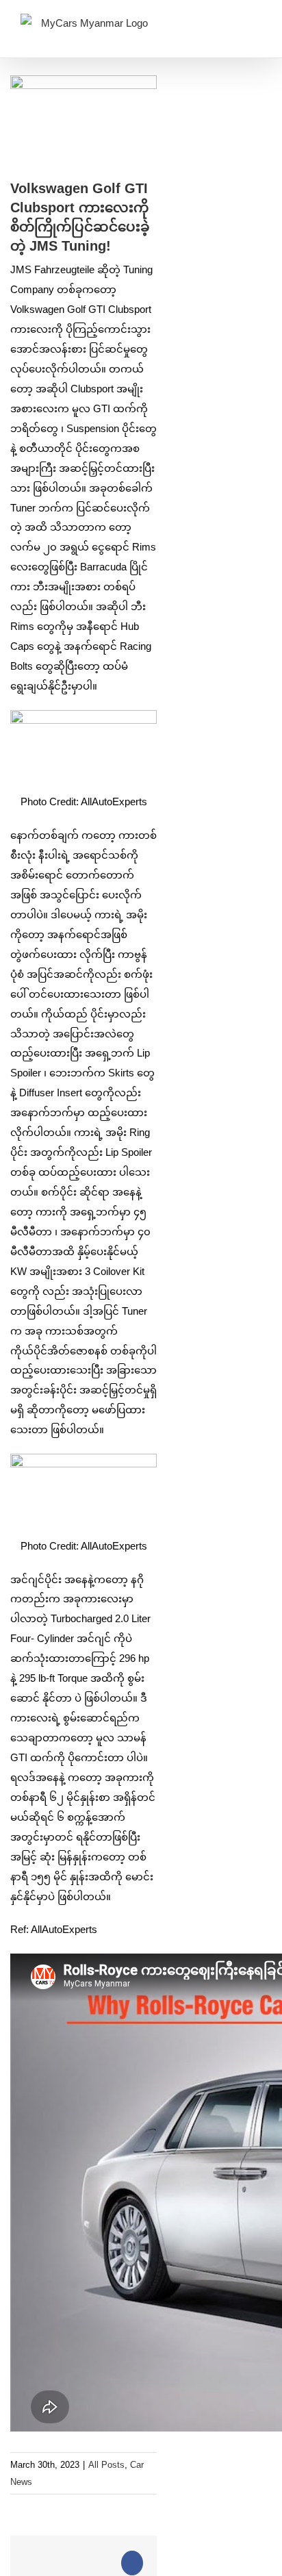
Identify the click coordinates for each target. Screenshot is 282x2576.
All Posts (106, 2465)
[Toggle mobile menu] (256, 27)
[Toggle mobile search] (231, 27)
